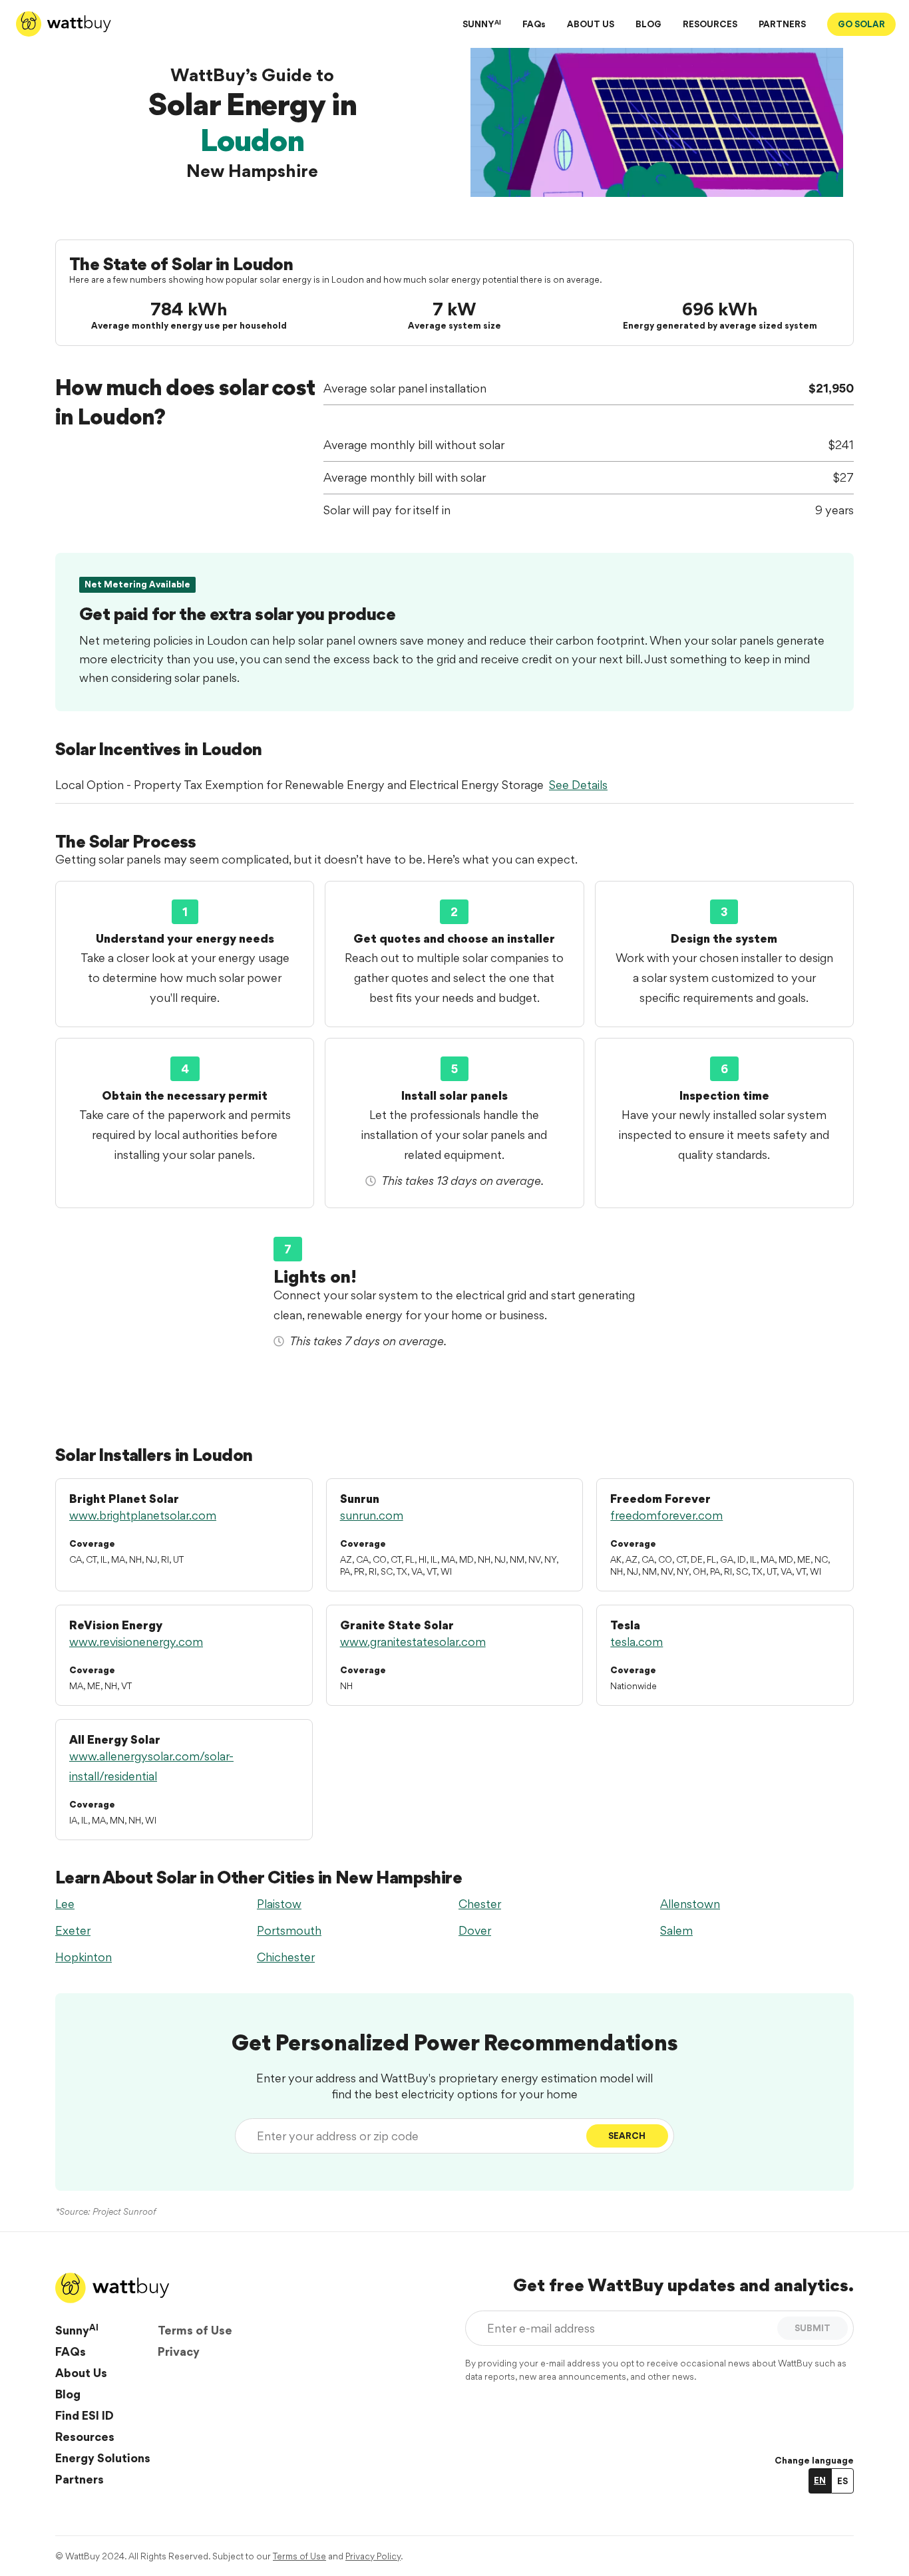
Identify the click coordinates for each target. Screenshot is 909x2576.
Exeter (73, 1930)
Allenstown (690, 1904)
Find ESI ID (85, 2415)
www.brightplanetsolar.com (143, 1515)
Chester (480, 1904)
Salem (676, 1930)
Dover (475, 1930)
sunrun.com (372, 1515)
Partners (80, 2479)
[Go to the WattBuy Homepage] (64, 24)
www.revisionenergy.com (136, 1642)
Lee (65, 1904)
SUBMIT (813, 2328)
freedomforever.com (666, 1515)
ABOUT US (591, 24)
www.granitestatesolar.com (413, 1642)
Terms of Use (195, 2330)
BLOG (648, 24)
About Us (81, 2373)
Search (627, 2136)
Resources (85, 2437)
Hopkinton (84, 1957)
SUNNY (482, 24)
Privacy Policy (373, 2556)
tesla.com (636, 1642)
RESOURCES (710, 24)
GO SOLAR (861, 24)
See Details (578, 785)
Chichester (286, 1957)
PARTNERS (782, 24)
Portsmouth (289, 1930)
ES (842, 2481)
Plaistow (279, 1904)
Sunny (77, 2330)
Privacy (179, 2351)
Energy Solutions (103, 2458)
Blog (68, 2394)
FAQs (534, 24)
